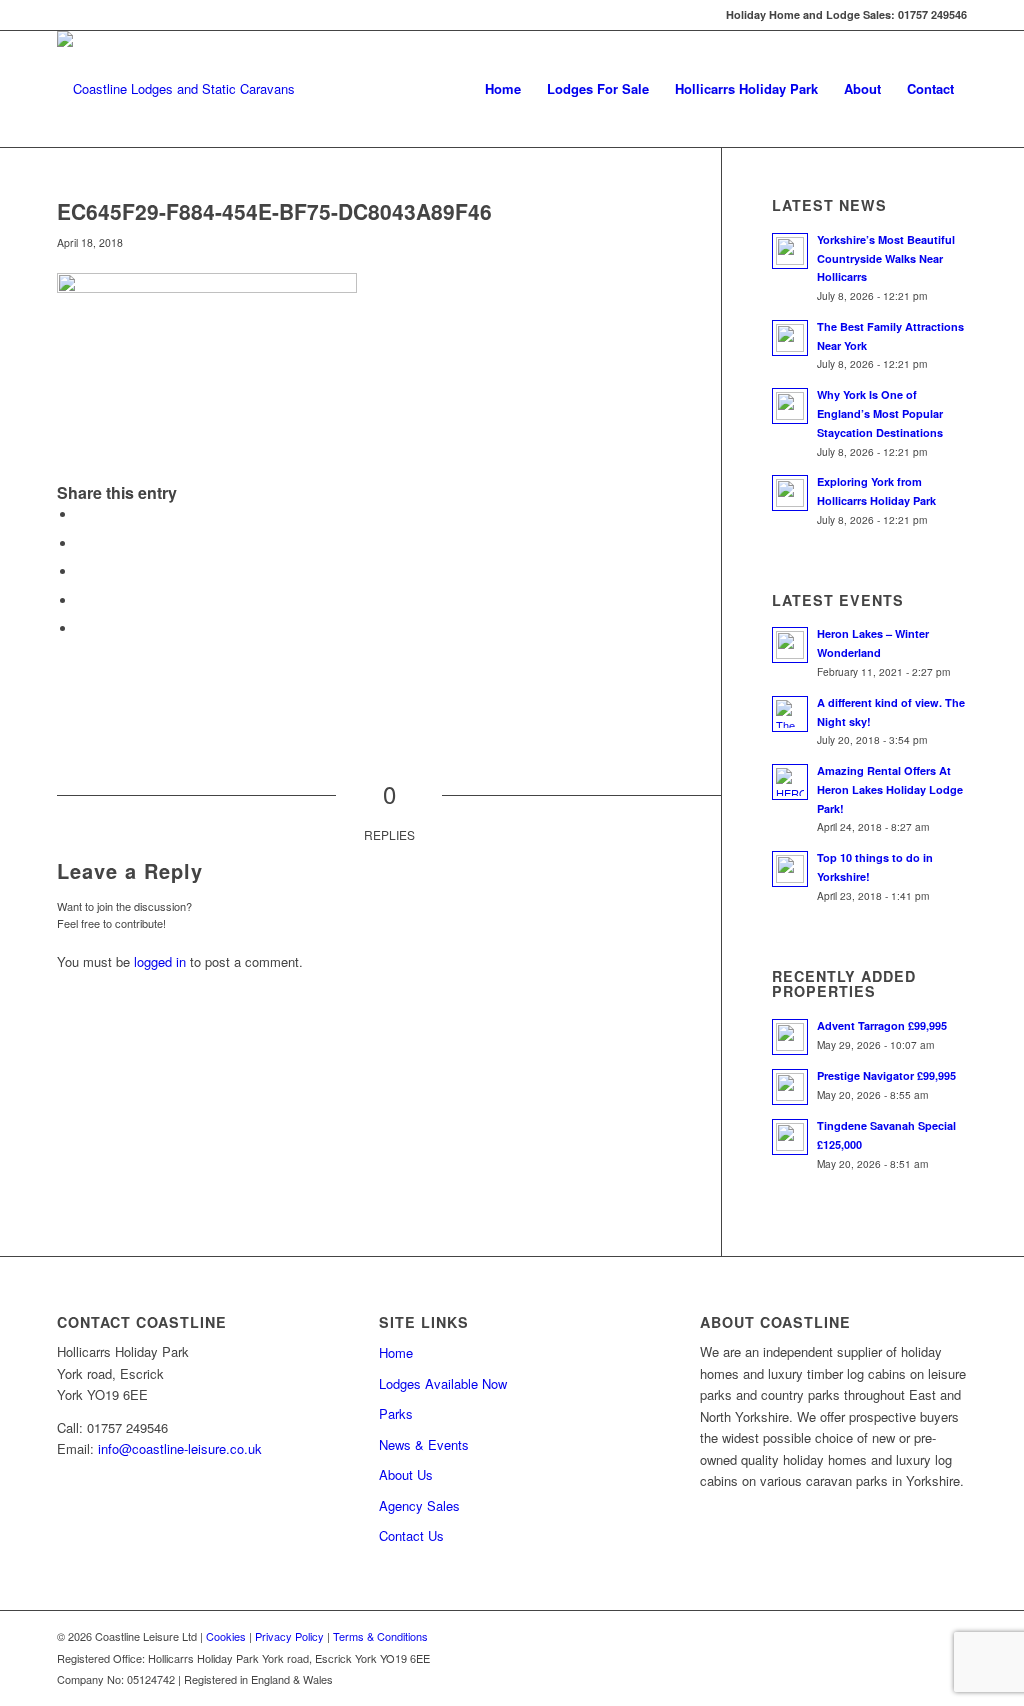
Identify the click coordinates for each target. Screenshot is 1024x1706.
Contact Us (411, 1535)
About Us (406, 1474)
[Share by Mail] (82, 628)
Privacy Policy (289, 1636)
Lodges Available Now (443, 1383)
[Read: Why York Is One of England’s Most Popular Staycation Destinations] (790, 406)
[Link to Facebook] (63, 15)
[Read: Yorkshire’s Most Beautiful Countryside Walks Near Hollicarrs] (790, 251)
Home (396, 1352)
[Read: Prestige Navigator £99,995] (790, 1087)
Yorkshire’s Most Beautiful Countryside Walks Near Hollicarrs (886, 258)
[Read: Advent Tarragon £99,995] (790, 1037)
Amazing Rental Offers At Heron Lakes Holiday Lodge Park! (890, 789)
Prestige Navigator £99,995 (886, 1075)
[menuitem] (503, 89)
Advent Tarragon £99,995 (882, 1025)
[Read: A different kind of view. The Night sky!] (790, 714)
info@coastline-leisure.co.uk (180, 1448)
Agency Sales (419, 1505)
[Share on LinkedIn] (82, 600)
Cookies (226, 1636)
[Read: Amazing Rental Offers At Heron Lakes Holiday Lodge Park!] (790, 782)
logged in (160, 961)
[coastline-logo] (176, 89)
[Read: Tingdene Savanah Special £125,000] (790, 1137)
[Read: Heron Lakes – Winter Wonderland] (790, 645)
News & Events (424, 1444)
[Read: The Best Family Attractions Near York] (790, 338)
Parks (396, 1413)
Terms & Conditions (380, 1636)
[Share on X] (82, 543)
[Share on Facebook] (82, 514)
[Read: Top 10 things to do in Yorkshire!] (790, 869)
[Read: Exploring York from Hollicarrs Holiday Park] (790, 493)
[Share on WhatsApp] (82, 571)
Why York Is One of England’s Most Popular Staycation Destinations (880, 413)
